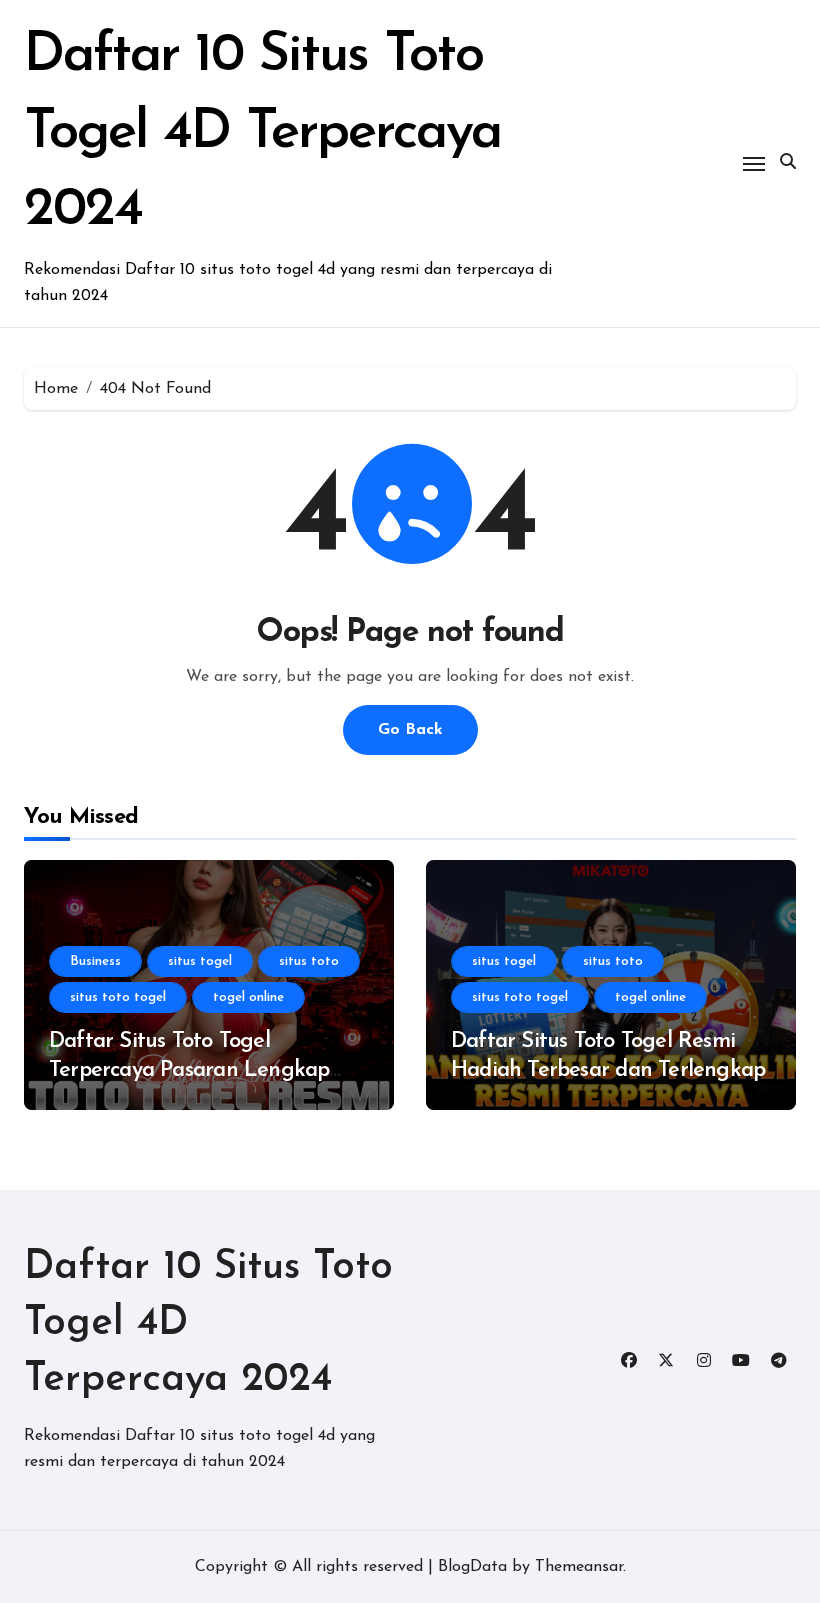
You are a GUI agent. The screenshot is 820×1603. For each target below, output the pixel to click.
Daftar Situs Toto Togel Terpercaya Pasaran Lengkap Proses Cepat (189, 1070)
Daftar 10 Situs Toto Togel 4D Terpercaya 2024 (262, 133)
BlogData (472, 1567)
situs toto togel (118, 997)
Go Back (410, 730)
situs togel (200, 961)
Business (95, 961)
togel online (248, 997)
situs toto (309, 961)
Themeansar (579, 1567)
